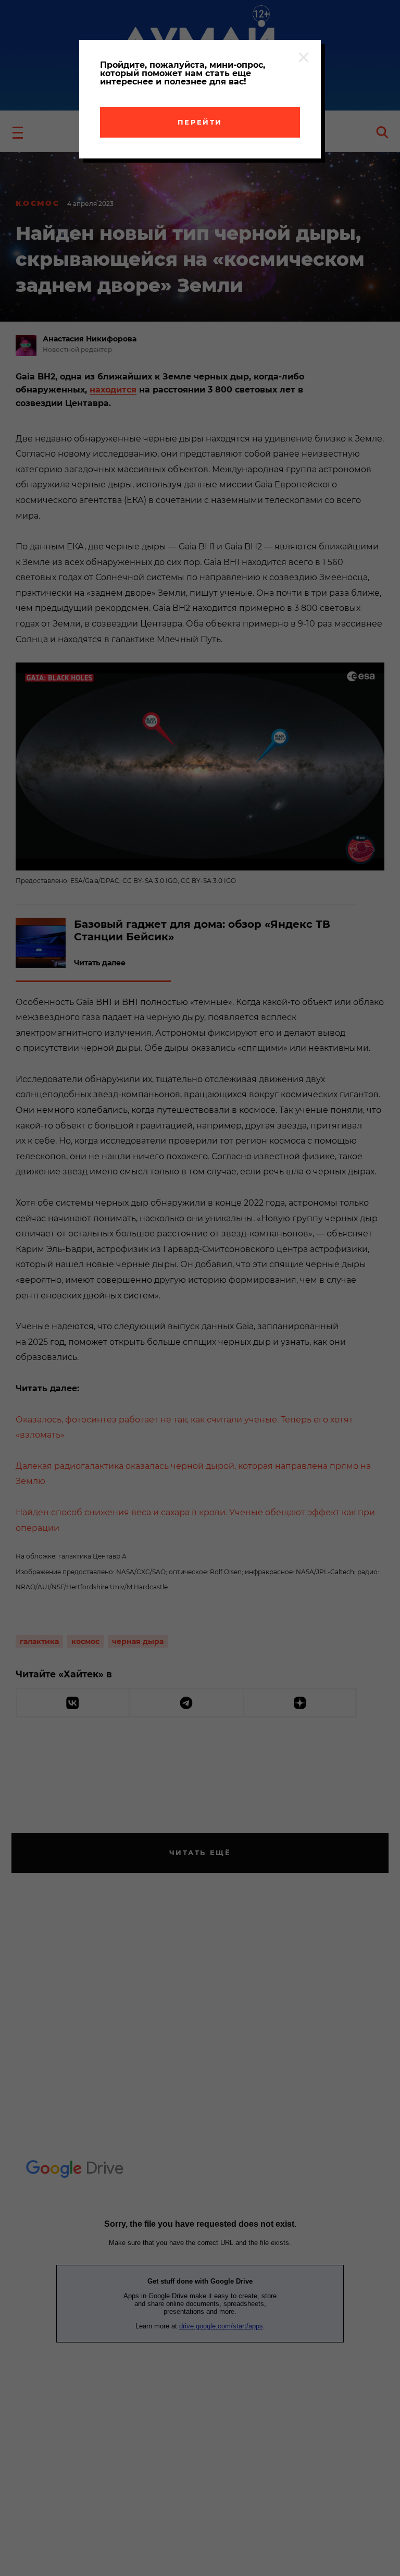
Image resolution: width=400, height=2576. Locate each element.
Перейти (200, 122)
